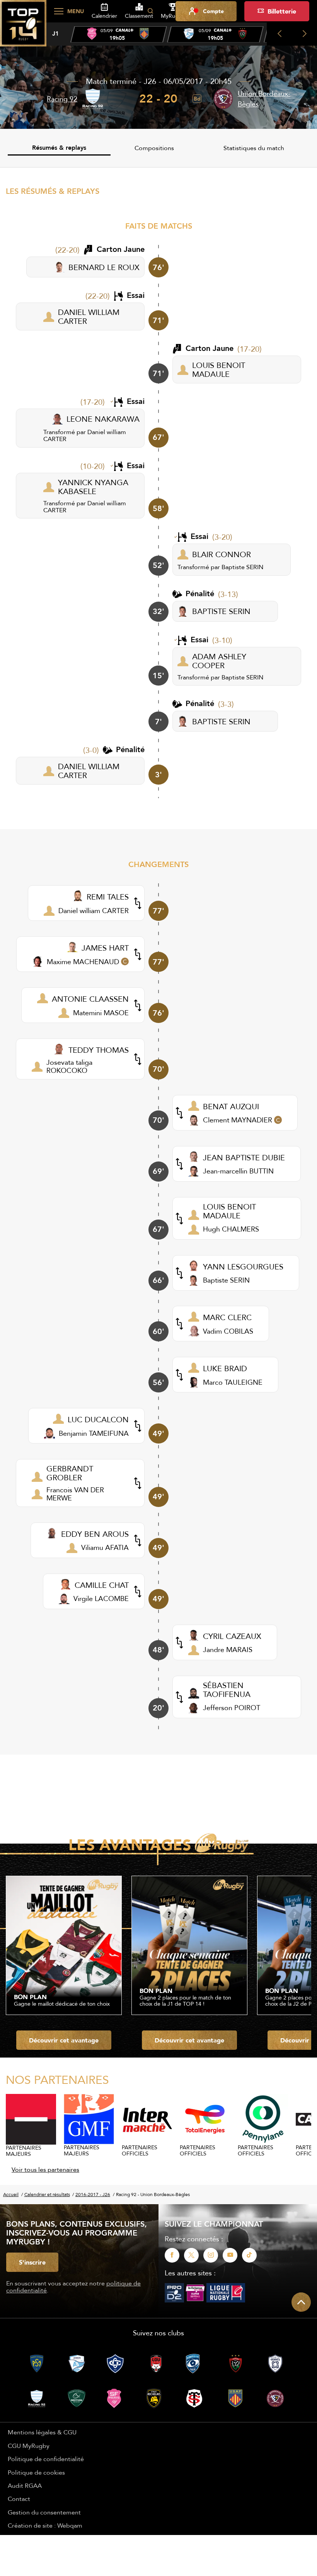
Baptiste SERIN (242, 567)
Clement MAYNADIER (238, 1120)
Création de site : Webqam (45, 2525)
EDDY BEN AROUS (95, 1534)
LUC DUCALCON (98, 1419)
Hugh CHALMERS (231, 1229)
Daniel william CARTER (94, 911)
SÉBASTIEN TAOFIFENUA (227, 1690)
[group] (119, 34)
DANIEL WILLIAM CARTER (89, 316)
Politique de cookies (36, 2472)
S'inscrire (32, 2262)
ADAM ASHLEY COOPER (219, 661)
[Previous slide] (279, 34)
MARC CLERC (227, 1317)
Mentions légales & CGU (42, 2432)
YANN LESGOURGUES (243, 1267)
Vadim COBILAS (228, 1331)
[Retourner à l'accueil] (23, 27)
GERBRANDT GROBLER (70, 1473)
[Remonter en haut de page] (301, 2302)
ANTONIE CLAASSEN (90, 999)
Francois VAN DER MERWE (75, 1494)
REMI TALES (108, 897)
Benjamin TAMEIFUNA (94, 1433)
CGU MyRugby (29, 2446)
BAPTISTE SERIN (221, 611)
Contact (19, 2499)
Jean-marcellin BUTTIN (238, 1171)
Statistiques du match (254, 148)
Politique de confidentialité (46, 2459)
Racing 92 (62, 99)
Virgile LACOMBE (101, 1598)
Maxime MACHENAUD (83, 962)
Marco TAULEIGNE (233, 1382)
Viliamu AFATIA (105, 1547)
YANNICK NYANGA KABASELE (93, 487)
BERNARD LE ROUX (104, 267)
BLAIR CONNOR (222, 554)
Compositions (154, 148)
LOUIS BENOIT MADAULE (219, 369)
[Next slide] (304, 34)
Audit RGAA (25, 2485)
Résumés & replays (59, 148)
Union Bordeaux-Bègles (264, 99)
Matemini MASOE (101, 1013)
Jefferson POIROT (232, 1708)
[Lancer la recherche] (150, 11)
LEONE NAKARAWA (103, 419)
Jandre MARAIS (228, 1650)
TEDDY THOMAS (99, 1050)
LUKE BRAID (225, 1368)
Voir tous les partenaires (45, 2169)
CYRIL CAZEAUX (232, 1636)
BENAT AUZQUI (231, 1106)
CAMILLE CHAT (102, 1585)
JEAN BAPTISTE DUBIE (244, 1157)
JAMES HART (105, 948)
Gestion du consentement (44, 2512)
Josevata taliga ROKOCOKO (69, 1066)
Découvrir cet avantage (64, 2040)
